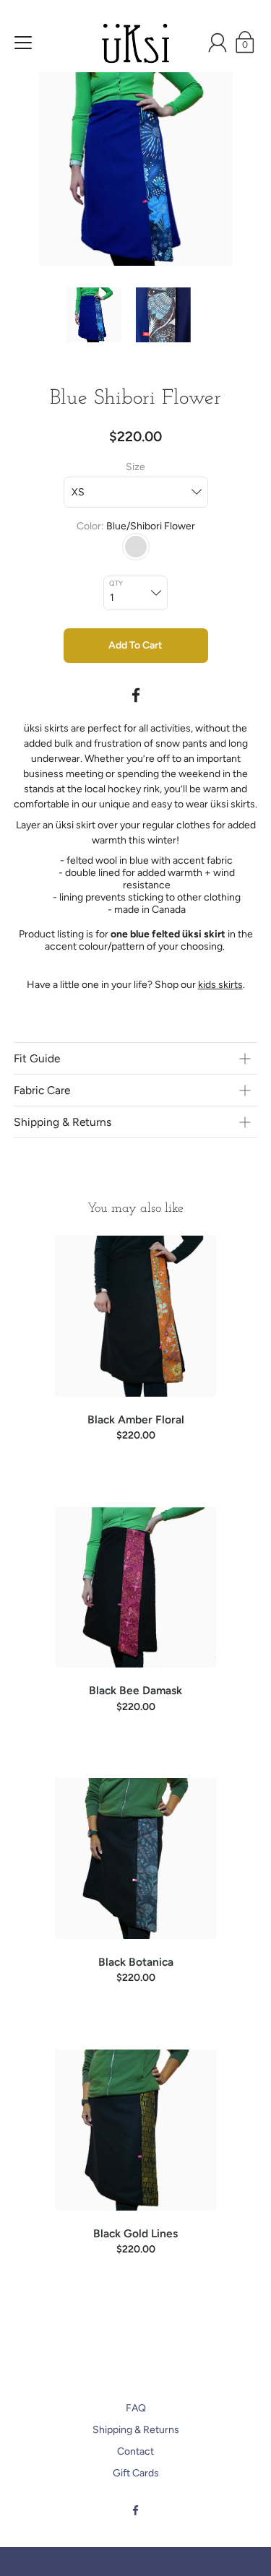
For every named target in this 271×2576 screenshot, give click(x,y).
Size (135, 467)
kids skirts (220, 985)
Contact (135, 2451)
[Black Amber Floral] (136, 1316)
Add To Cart (135, 645)
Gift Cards (136, 2473)
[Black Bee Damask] (136, 1588)
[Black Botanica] (136, 1859)
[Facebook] (136, 695)
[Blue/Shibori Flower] (136, 547)
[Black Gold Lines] (136, 2130)
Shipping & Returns (136, 2430)
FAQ (136, 2408)
